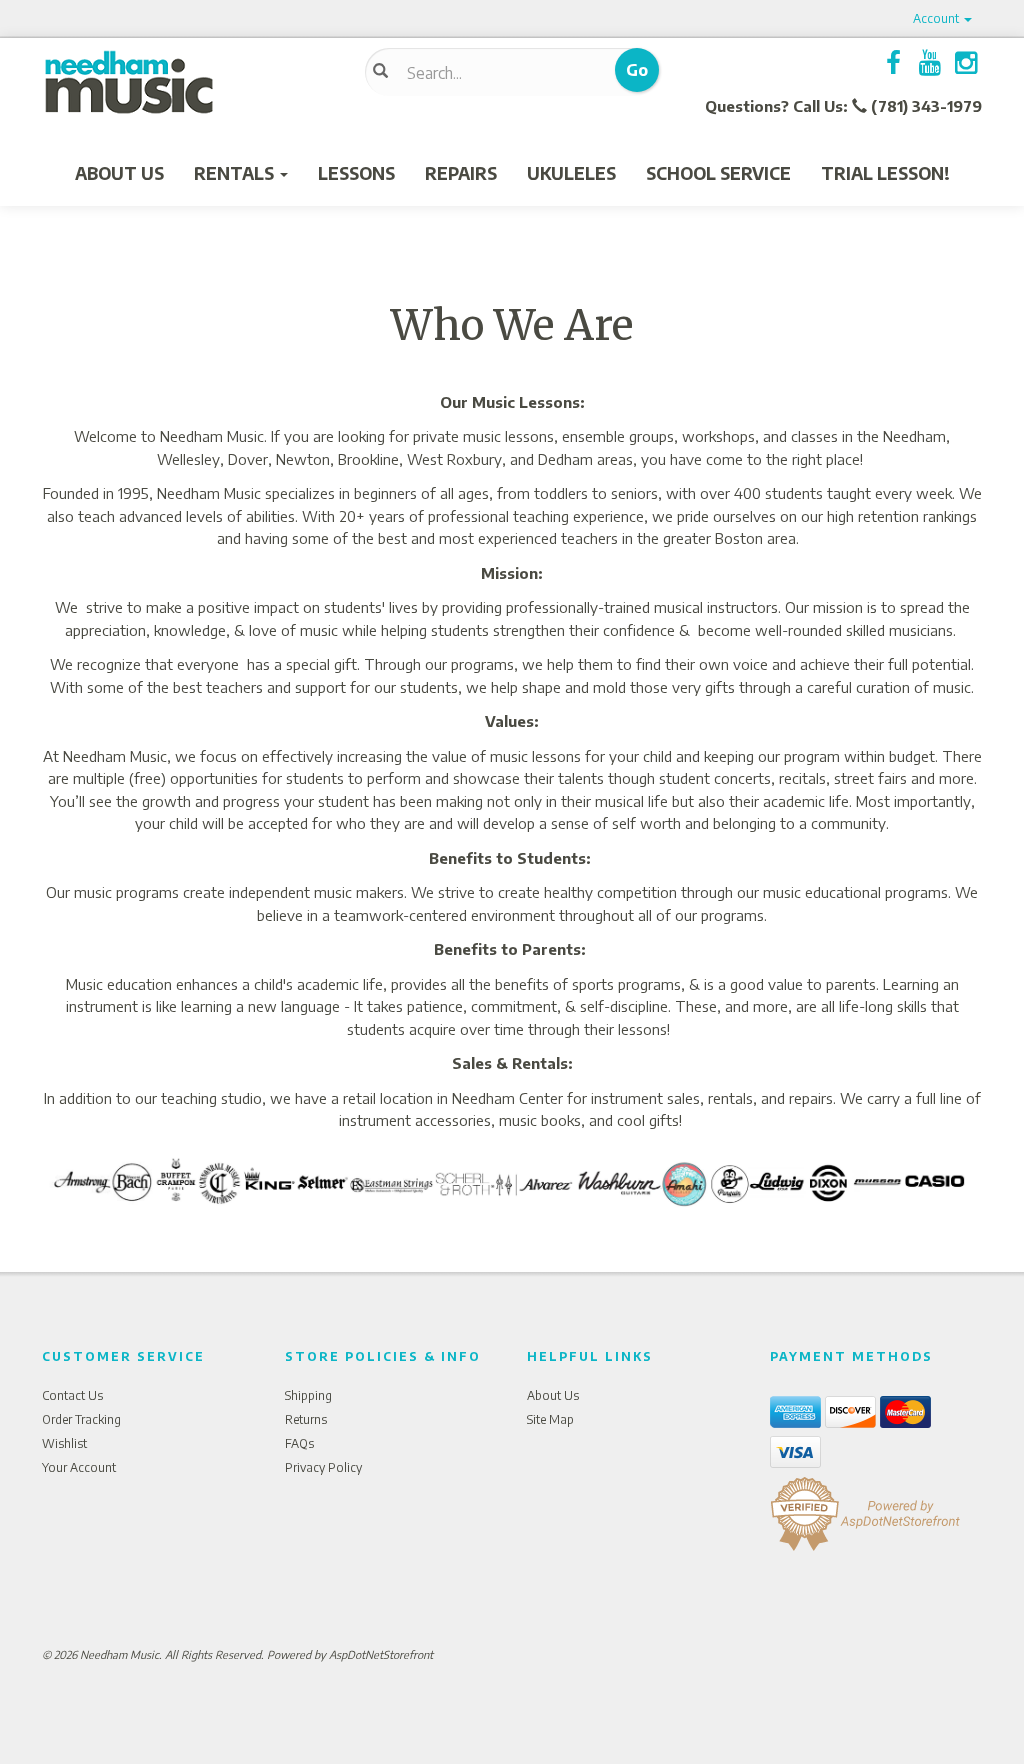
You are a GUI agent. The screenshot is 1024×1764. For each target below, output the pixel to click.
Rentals (236, 173)
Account (937, 18)
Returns (306, 1419)
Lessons (356, 173)
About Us (119, 173)
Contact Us (72, 1395)
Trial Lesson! (885, 173)
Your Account (79, 1467)
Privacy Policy (323, 1467)
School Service (718, 173)
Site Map (550, 1419)
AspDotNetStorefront (381, 1654)
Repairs (461, 173)
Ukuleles (571, 173)
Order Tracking (81, 1419)
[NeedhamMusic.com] (188, 82)
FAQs (299, 1443)
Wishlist (64, 1443)
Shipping (308, 1395)
